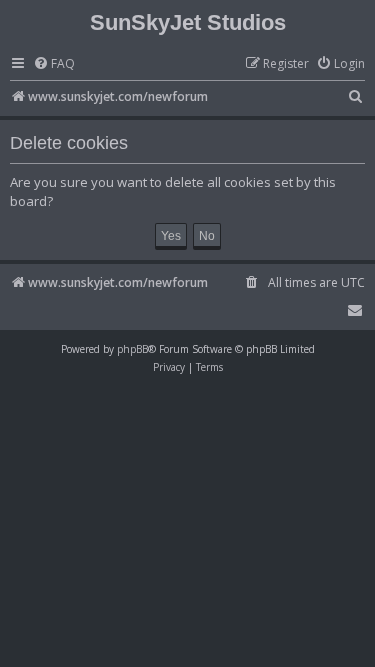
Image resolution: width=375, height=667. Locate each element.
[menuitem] (54, 64)
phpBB (132, 349)
